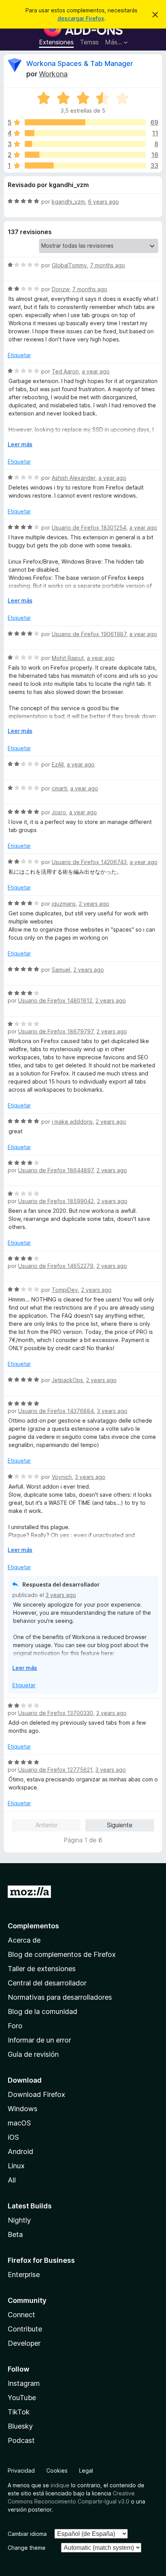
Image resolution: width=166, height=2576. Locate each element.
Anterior (47, 1825)
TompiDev (65, 1290)
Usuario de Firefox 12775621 (55, 1770)
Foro (15, 2026)
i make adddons (72, 1122)
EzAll (58, 764)
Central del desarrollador (47, 1983)
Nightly (19, 2220)
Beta (15, 2234)
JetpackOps (67, 1380)
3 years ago (112, 1411)
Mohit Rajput (68, 658)
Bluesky (20, 2426)
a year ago (96, 371)
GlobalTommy (69, 265)
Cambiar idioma (27, 2534)
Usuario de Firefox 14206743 (89, 862)
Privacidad (21, 2470)
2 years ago (94, 904)
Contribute (25, 2329)
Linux (16, 2166)
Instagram (24, 2383)
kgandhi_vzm (68, 202)
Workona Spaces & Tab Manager (80, 63)
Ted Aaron (65, 371)
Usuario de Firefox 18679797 (56, 1031)
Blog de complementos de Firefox (62, 1954)
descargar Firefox (81, 18)
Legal (86, 2470)
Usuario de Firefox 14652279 (56, 1266)
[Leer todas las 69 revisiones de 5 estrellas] (85, 122)
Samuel (61, 970)
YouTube (22, 2398)
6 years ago (103, 202)
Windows (23, 2109)
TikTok (19, 2412)
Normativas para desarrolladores (60, 1997)
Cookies (57, 2470)
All (12, 2180)
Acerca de (24, 1940)
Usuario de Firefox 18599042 (56, 1201)
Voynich (62, 1477)
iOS (13, 2137)
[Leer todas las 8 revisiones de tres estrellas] (85, 144)
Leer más (20, 444)
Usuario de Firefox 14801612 (55, 1000)
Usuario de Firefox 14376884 (56, 1411)
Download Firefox (36, 2094)
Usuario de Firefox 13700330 (56, 1713)
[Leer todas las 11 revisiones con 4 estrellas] (85, 133)
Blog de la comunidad (42, 2011)
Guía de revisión (33, 2054)
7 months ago (108, 265)
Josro (59, 812)
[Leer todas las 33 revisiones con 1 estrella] (85, 165)
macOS (19, 2123)
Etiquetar (19, 355)
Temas (89, 42)
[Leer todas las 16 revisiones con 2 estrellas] (85, 155)
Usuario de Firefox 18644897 (56, 1170)
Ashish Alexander (74, 478)
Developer (24, 2343)
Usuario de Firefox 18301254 (89, 528)
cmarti (59, 788)
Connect (21, 2315)
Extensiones (56, 42)
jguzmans (64, 904)
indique (60, 2485)
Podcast (21, 2440)
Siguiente (120, 1825)
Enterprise (24, 2275)
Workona (53, 74)
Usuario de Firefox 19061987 (89, 634)
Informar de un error (39, 2040)
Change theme (27, 2548)
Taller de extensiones (42, 1969)
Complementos (33, 1926)
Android (20, 2151)
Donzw (60, 289)
